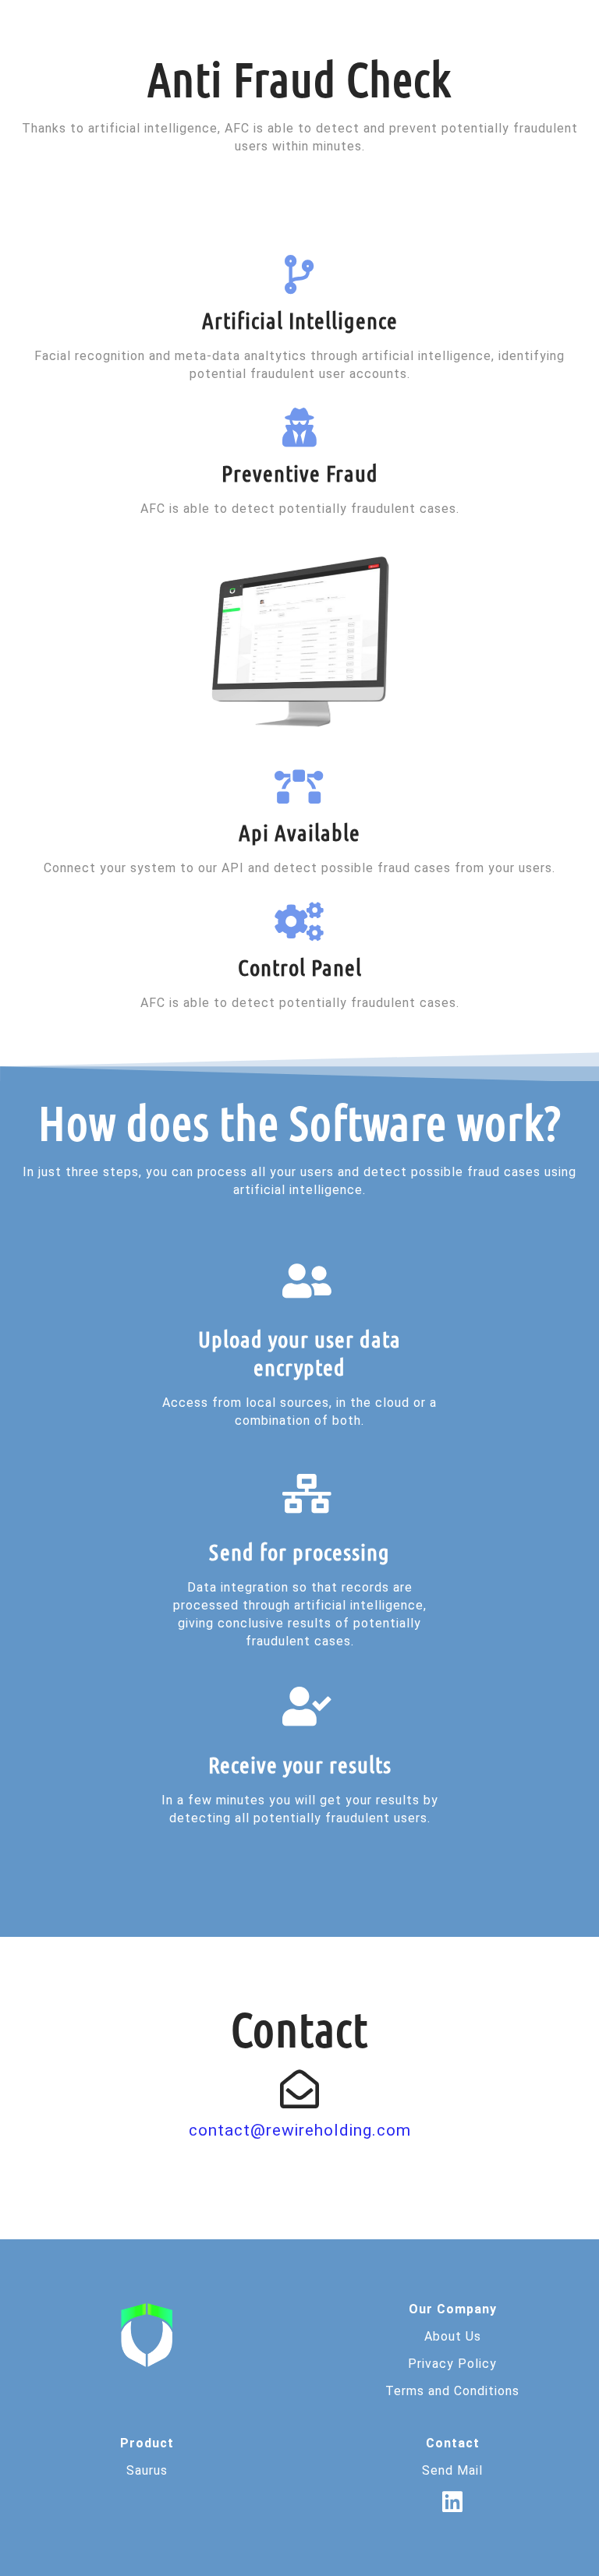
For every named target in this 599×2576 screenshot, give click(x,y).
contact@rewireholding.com (300, 2130)
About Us (453, 2336)
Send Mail (452, 2470)
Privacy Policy (452, 2364)
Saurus (147, 2470)
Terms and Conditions (452, 2391)
